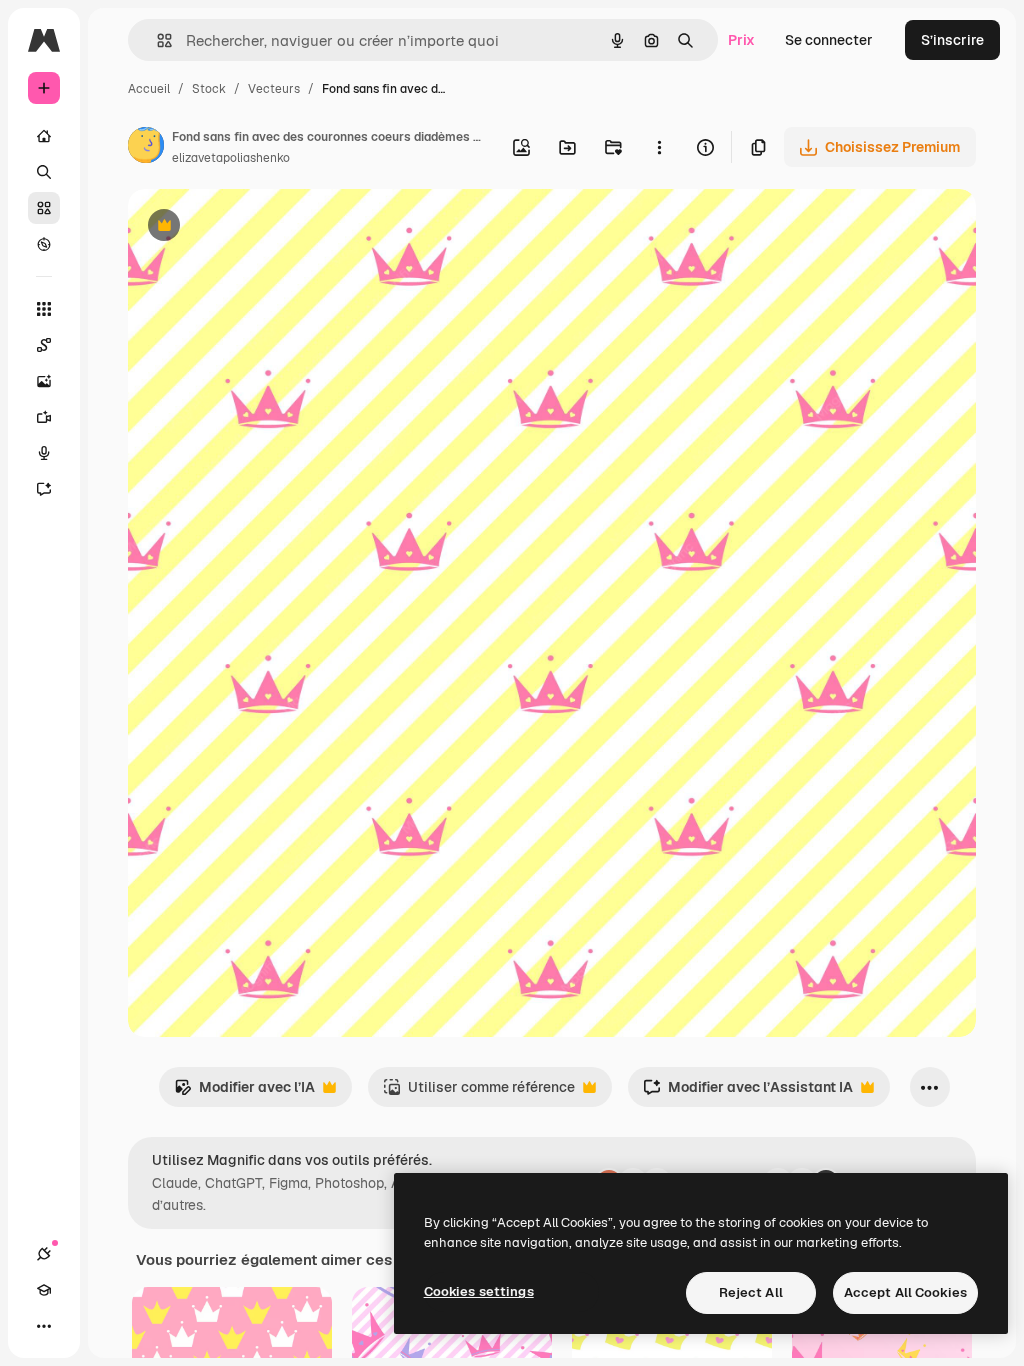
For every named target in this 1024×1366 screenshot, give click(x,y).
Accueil (149, 89)
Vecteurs (274, 89)
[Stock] (44, 208)
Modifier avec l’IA (244, 1092)
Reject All (751, 1292)
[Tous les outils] (44, 309)
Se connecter (829, 40)
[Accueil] (44, 136)
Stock (209, 89)
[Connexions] (44, 1254)
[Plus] (44, 1326)
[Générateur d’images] (44, 381)
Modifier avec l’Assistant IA (748, 1092)
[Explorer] (44, 244)
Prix (741, 40)
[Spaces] (44, 345)
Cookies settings (479, 1291)
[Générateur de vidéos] (44, 417)
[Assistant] (44, 489)
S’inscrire (952, 40)
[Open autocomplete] (156, 40)
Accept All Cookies (905, 1292)
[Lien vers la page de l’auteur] (146, 148)
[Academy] (44, 1290)
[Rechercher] (44, 172)
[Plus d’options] (659, 147)
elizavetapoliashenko (231, 158)
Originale (260, 227)
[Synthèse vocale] (44, 453)
